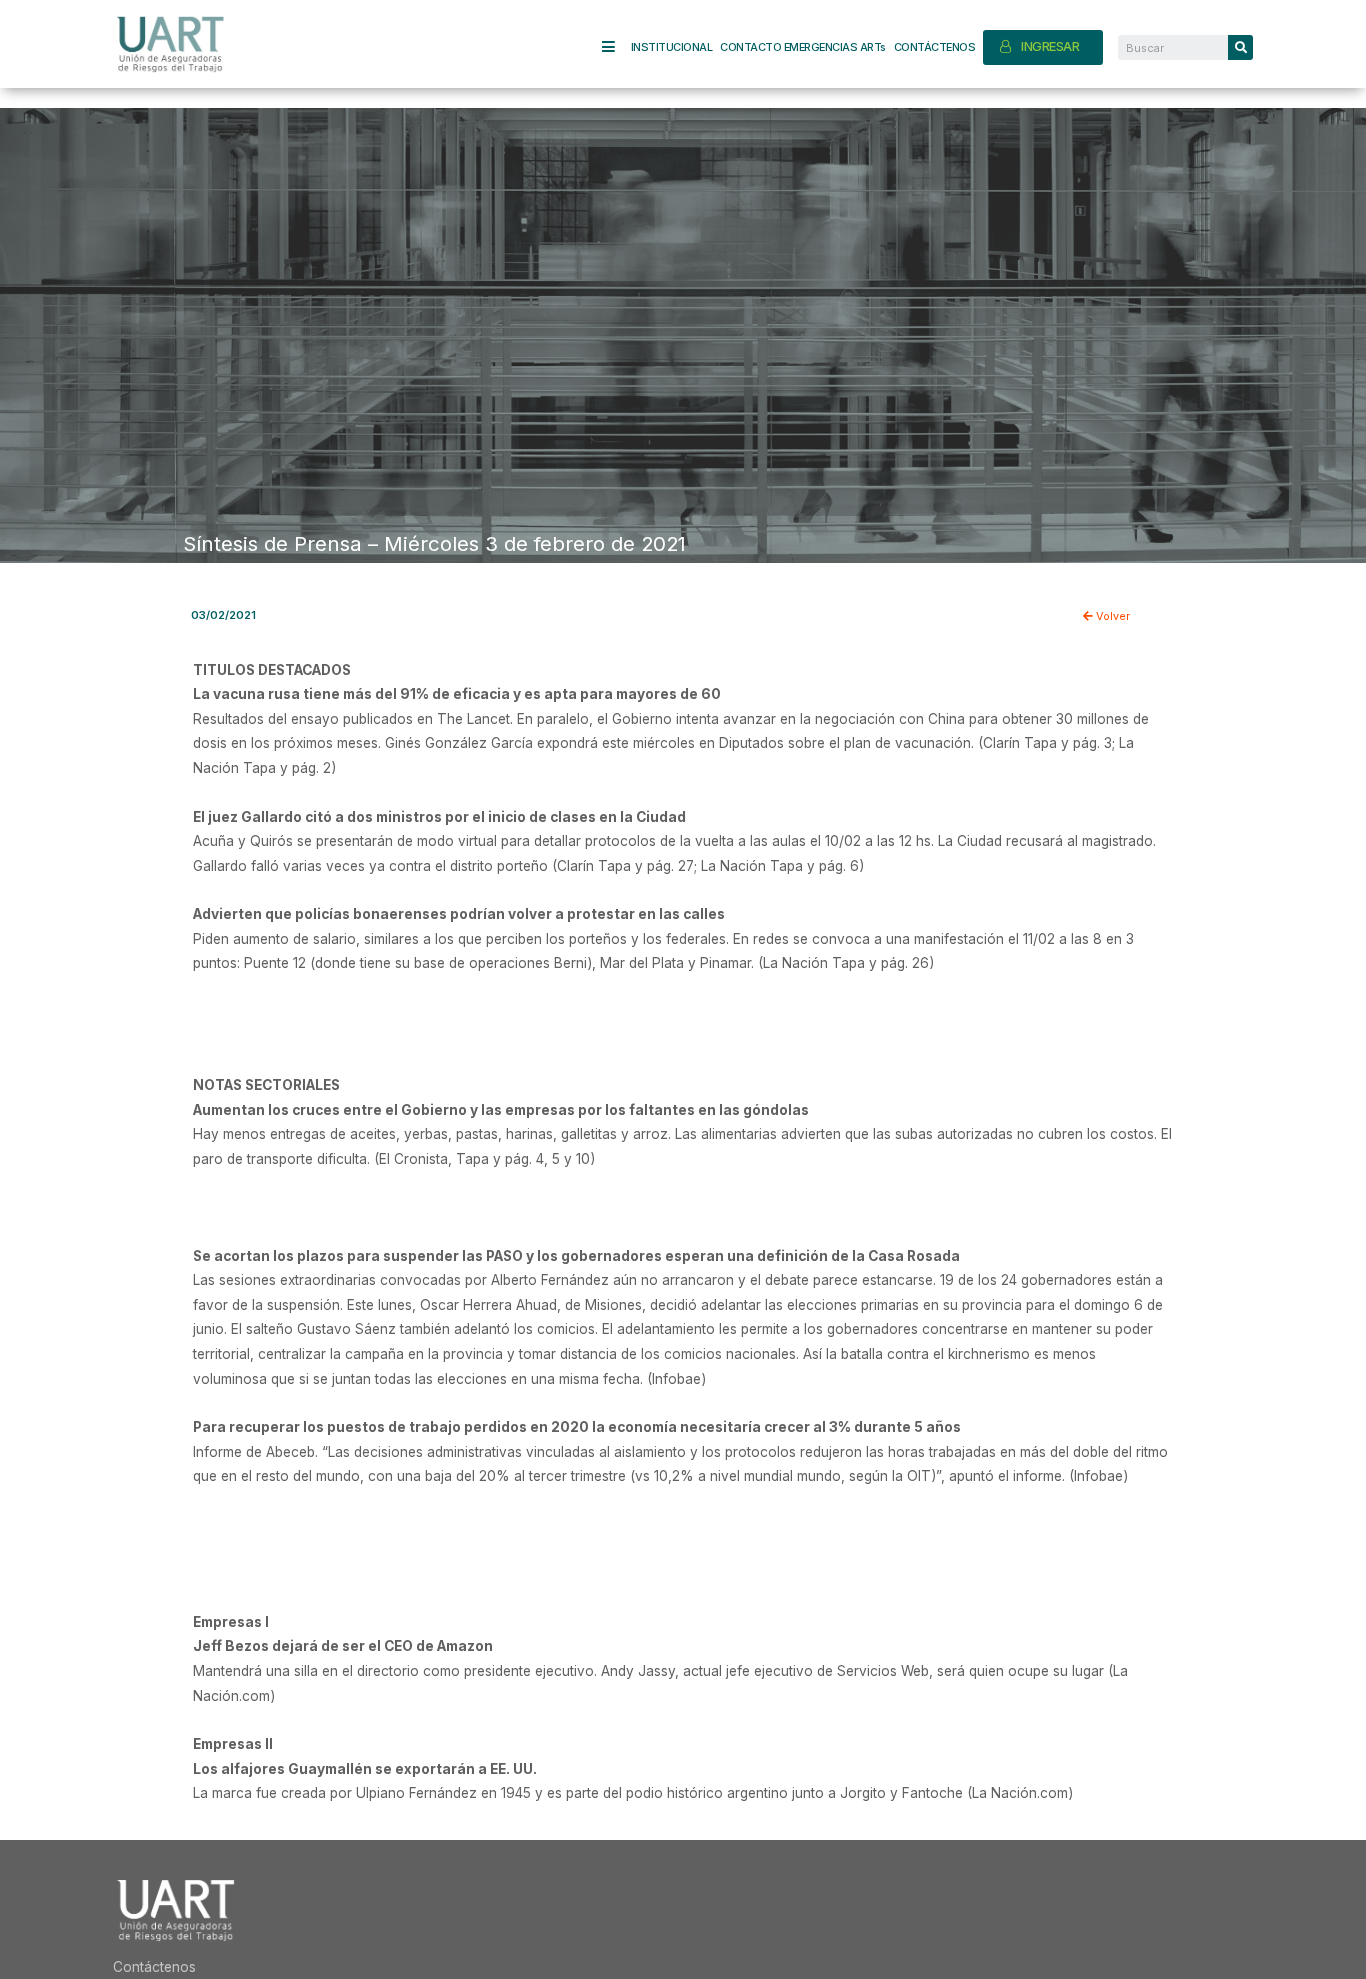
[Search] (1240, 47)
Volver (1111, 616)
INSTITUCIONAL (672, 47)
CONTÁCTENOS (935, 47)
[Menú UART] (616, 47)
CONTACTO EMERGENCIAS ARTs (803, 47)
